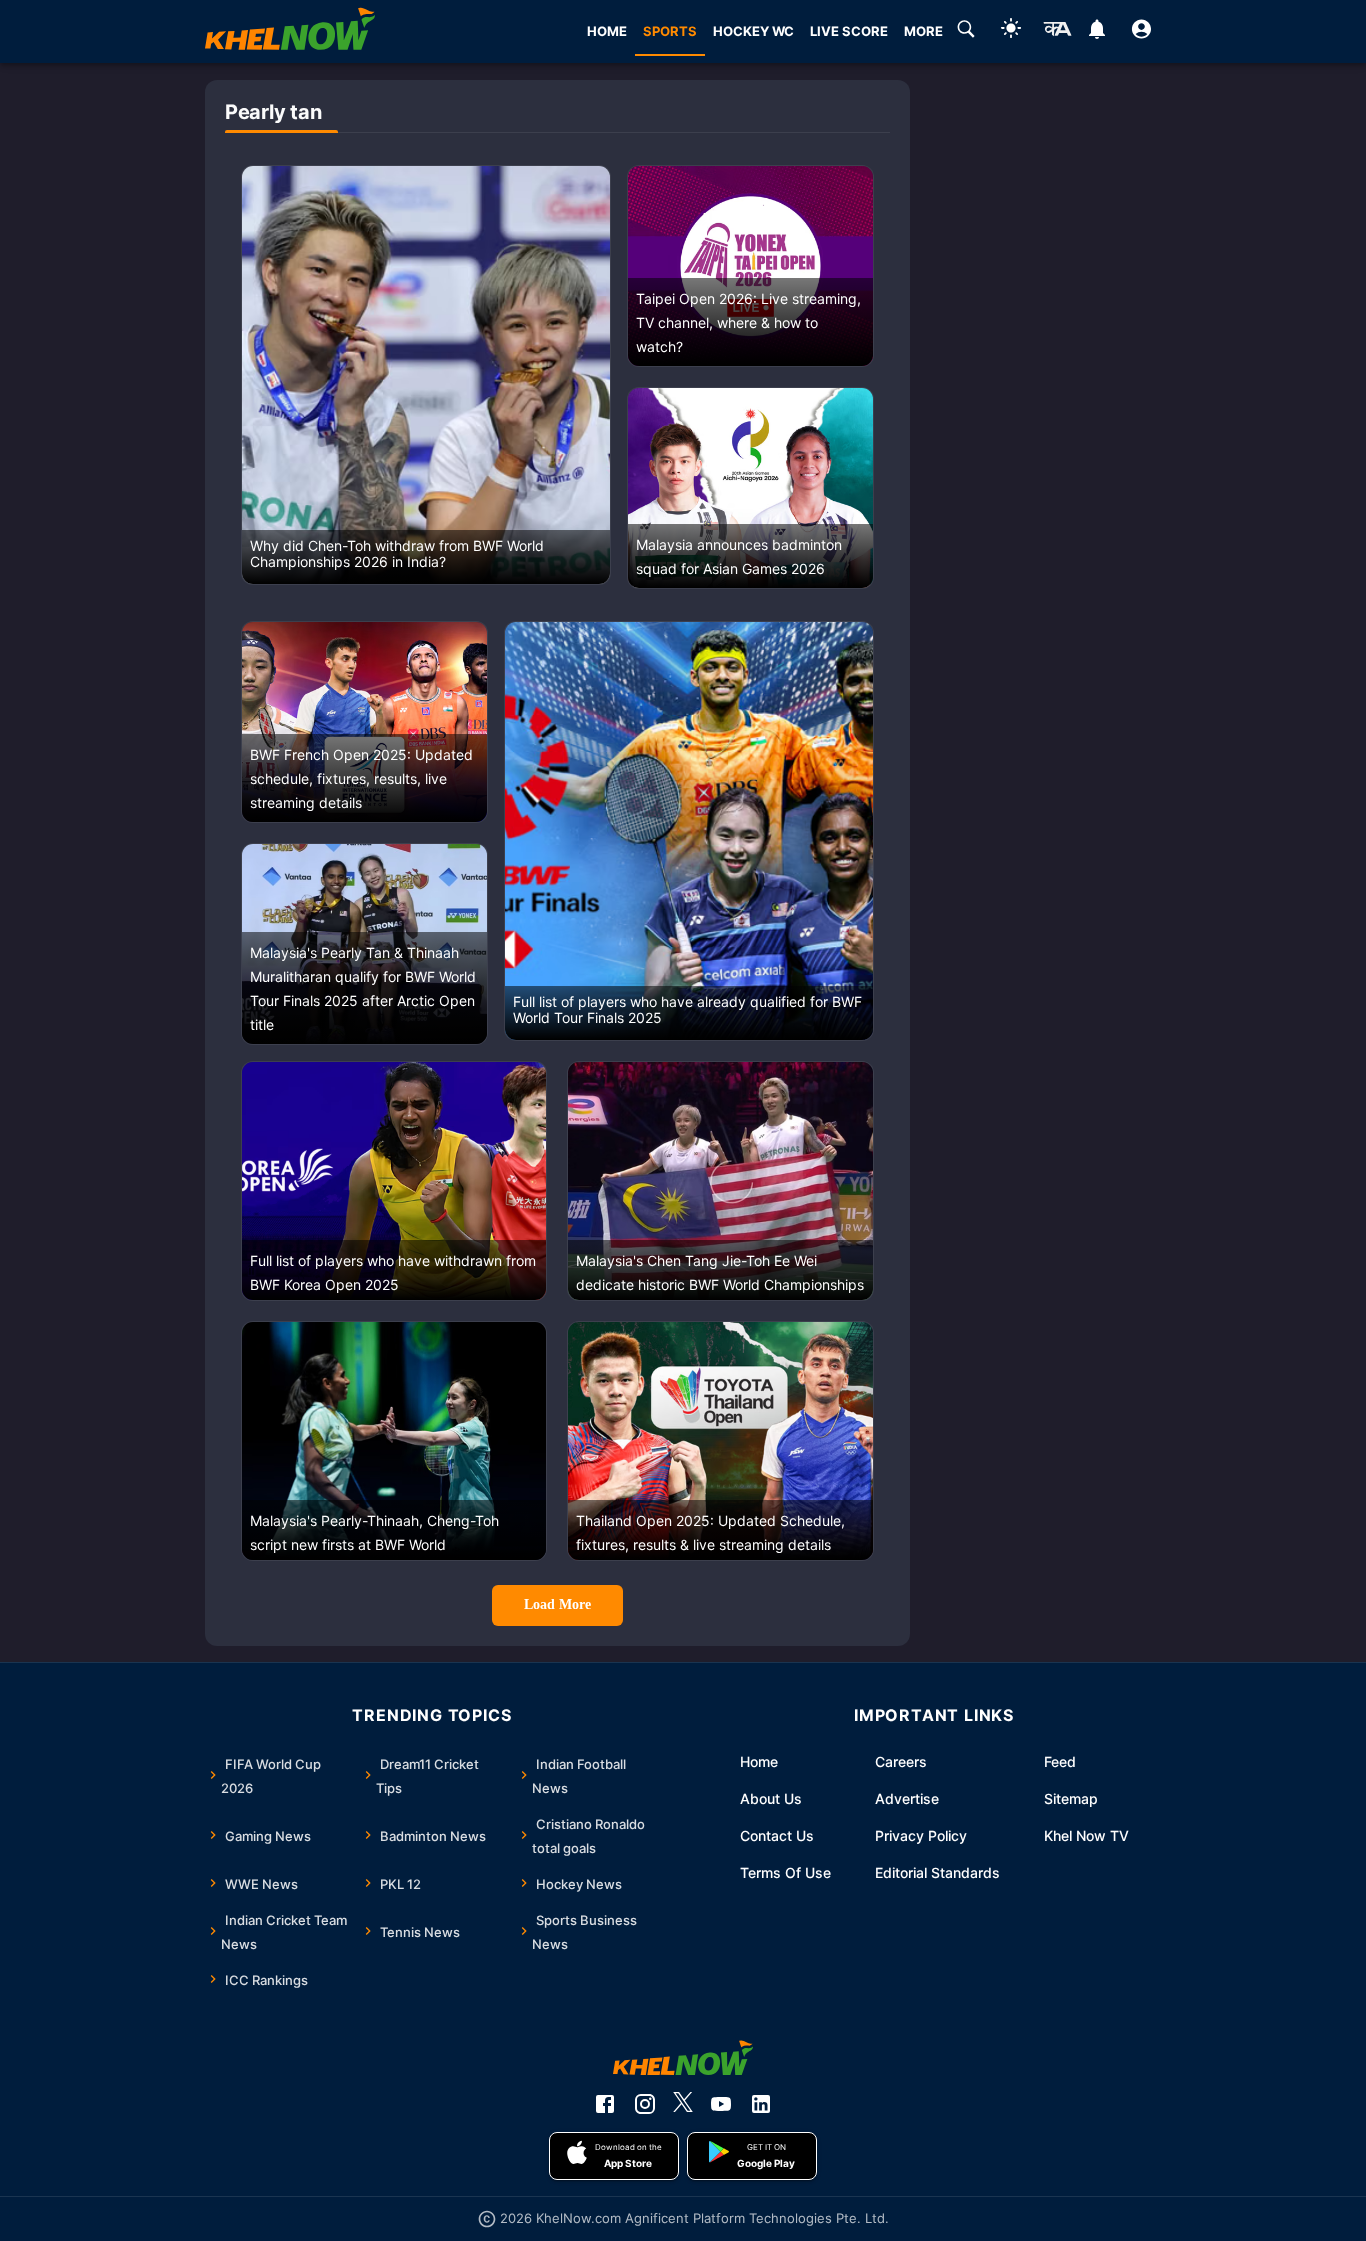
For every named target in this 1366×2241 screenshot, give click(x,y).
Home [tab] (607, 31)
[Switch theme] (1011, 31)
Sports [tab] (670, 31)
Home (759, 1761)
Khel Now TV (1086, 1835)
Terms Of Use (785, 1872)
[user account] (1141, 32)
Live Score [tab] (849, 31)
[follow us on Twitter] (683, 2104)
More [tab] (923, 31)
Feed (1060, 1761)
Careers (901, 1761)
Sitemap (1071, 1798)
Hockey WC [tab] (753, 31)
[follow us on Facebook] (605, 2104)
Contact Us (777, 1835)
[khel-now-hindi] (1057, 32)
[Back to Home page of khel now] (290, 31)
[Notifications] (1096, 32)
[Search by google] (966, 32)
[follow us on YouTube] (721, 2104)
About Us (771, 1798)
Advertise (907, 1798)
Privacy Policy (921, 1835)
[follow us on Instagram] (645, 2104)
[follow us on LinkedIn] (761, 2104)
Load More (557, 1604)
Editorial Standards (937, 1872)
